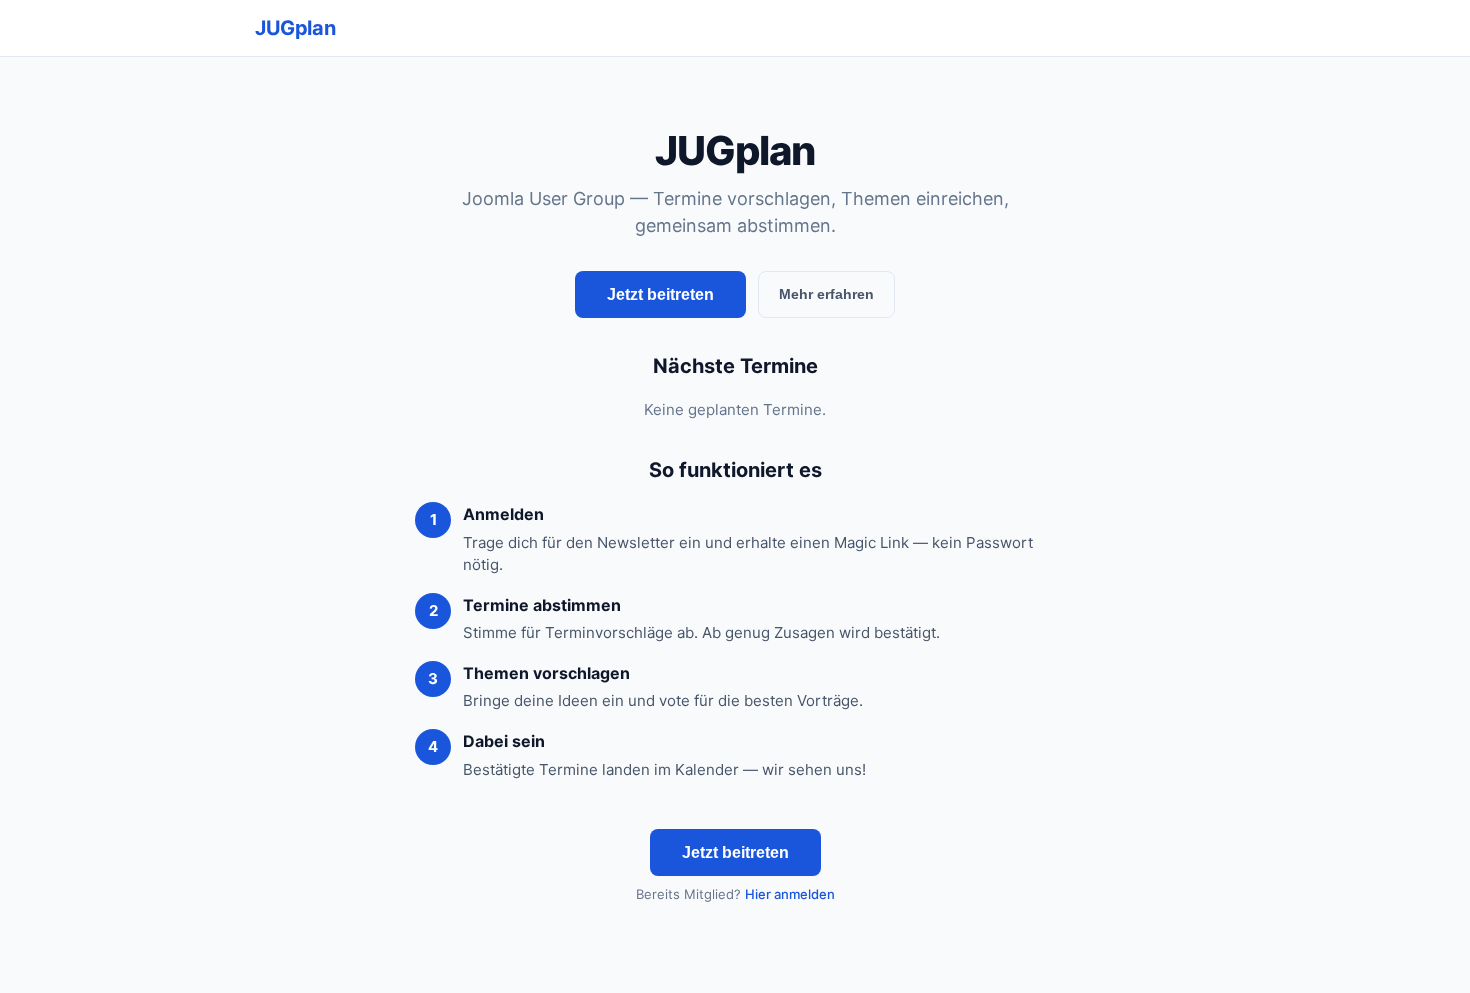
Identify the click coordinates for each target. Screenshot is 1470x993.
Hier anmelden (790, 894)
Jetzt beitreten (660, 294)
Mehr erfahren (826, 294)
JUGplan (295, 28)
